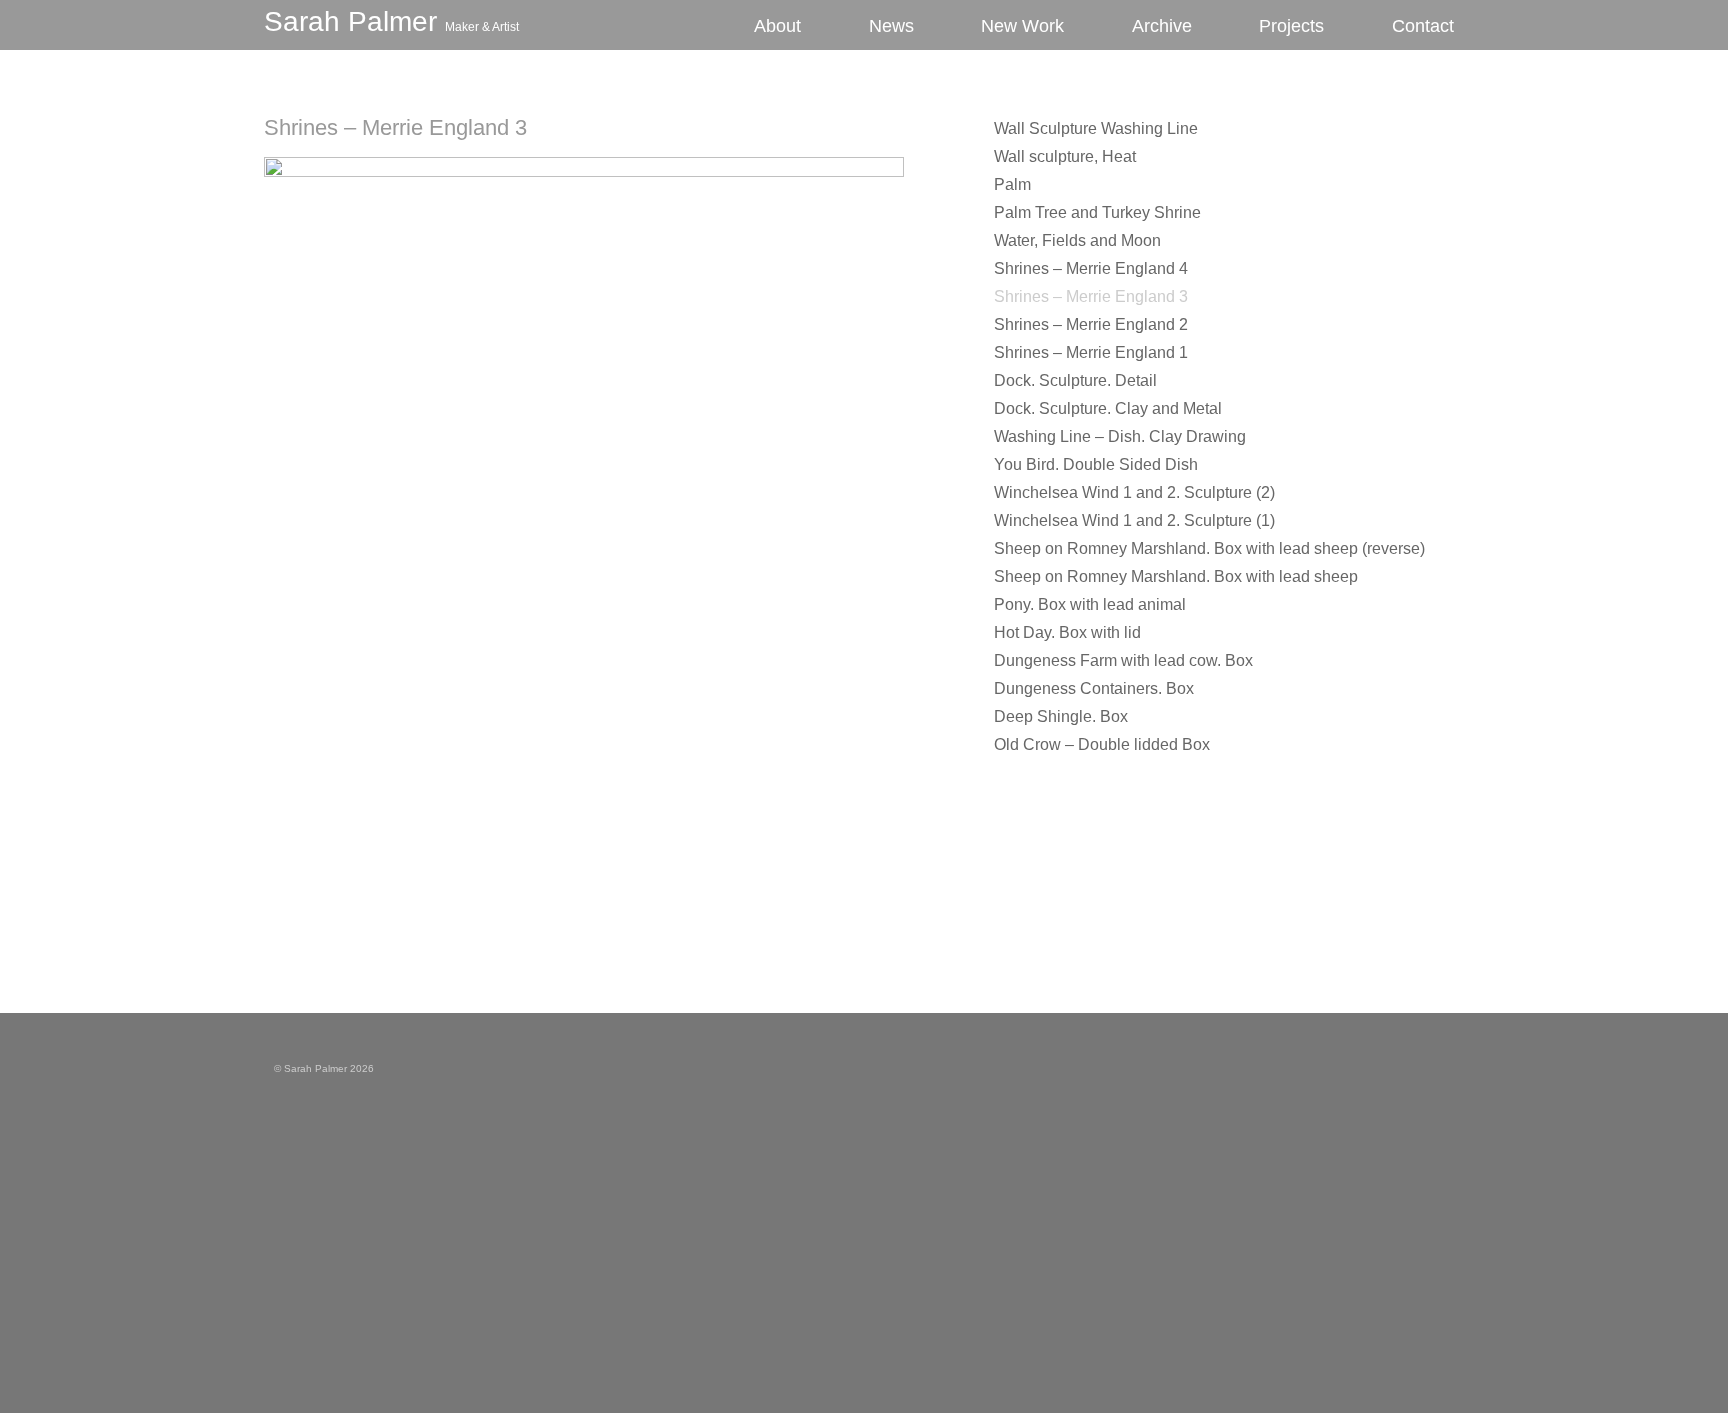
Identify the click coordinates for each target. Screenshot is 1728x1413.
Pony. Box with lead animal (1090, 604)
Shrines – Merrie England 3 (395, 127)
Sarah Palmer (391, 21)
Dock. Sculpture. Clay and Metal (1108, 408)
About (777, 26)
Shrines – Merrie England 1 (1091, 352)
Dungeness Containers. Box (1094, 688)
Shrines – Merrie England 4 (1091, 268)
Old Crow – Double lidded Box (1102, 744)
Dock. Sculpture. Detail (1075, 380)
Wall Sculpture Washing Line (1096, 128)
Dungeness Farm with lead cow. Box (1123, 660)
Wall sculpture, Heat (1065, 156)
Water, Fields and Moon (1077, 240)
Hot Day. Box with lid (1067, 632)
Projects (1291, 26)
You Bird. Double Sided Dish (1096, 464)
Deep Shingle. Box (1061, 716)
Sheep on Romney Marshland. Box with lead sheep (1176, 576)
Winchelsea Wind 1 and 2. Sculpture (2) (1134, 492)
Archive (1162, 26)
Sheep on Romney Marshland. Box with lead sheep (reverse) (1209, 548)
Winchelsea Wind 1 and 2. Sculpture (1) (1134, 520)
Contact (1423, 26)
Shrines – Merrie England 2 (1091, 324)
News (891, 26)
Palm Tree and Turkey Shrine (1097, 212)
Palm (1012, 184)
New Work (1022, 26)
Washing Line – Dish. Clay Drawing (1120, 436)
